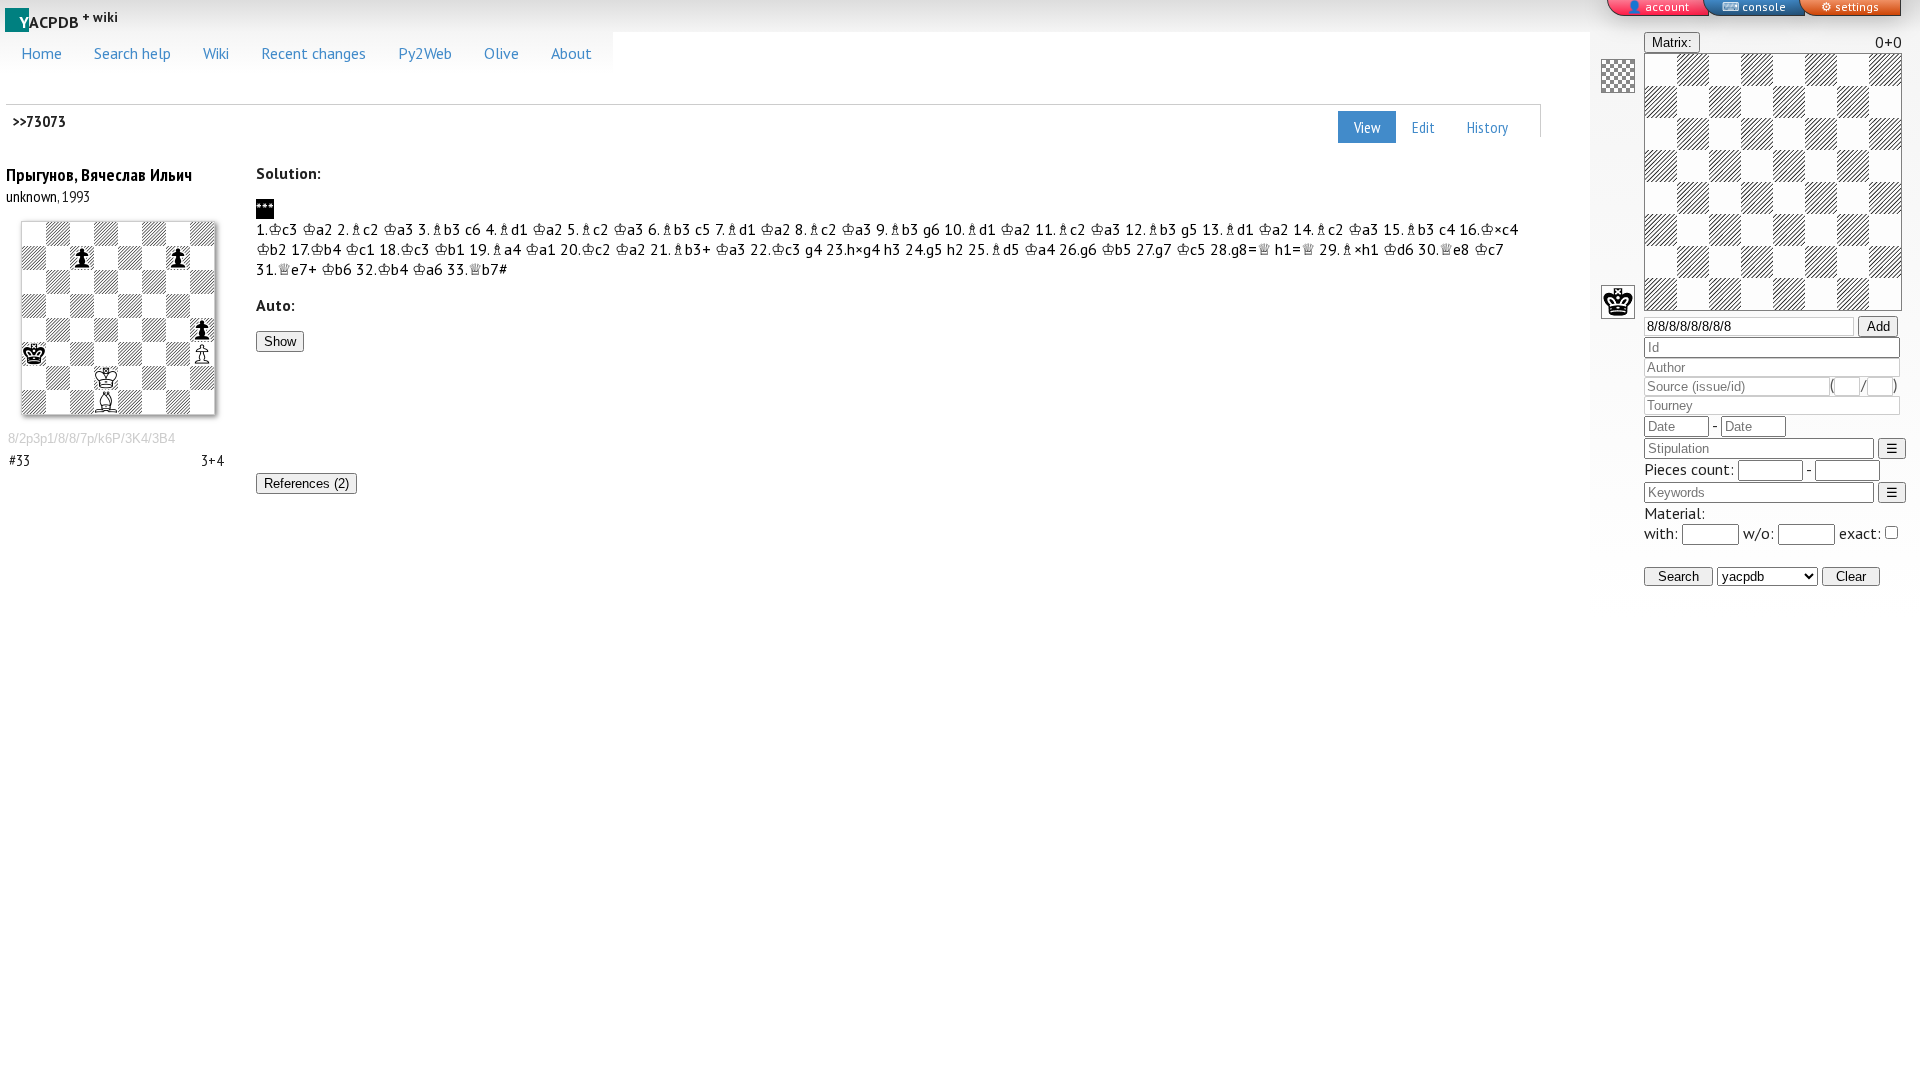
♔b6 (336, 269)
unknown (31, 196)
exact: (1860, 533)
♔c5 (1191, 249)
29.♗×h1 (1349, 249)
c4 (1447, 229)
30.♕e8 (1444, 249)
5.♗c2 (588, 229)
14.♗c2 (1318, 229)
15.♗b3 (1409, 229)
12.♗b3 (1151, 229)
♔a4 (1039, 249)
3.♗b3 (439, 229)
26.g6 (1078, 249)
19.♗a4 (495, 249)
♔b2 (271, 249)
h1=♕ (1295, 249)
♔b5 (1116, 249)
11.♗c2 (1060, 229)
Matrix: (1672, 42)
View (1367, 127)
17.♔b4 (316, 249)
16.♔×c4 (1488, 229)
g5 (1189, 229)
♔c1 (360, 249)
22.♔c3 (775, 249)
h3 (892, 249)
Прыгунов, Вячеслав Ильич (99, 174)
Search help (132, 53)
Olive (501, 53)
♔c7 (1489, 249)
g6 (931, 229)
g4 (813, 249)
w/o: (1760, 533)
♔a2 (317, 229)
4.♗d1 (506, 229)
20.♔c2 (585, 249)
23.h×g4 (853, 249)
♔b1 (449, 249)
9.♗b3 (897, 229)
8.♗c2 (816, 229)
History (1487, 127)
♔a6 (427, 269)
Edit (1423, 127)
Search (1678, 576)
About (571, 53)
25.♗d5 (994, 249)
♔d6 (1398, 249)
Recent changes (313, 53)
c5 (703, 229)
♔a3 (398, 229)
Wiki (216, 53)
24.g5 (924, 249)
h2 (955, 249)
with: (1663, 533)
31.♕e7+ (286, 269)
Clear (1851, 576)
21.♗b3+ (680, 249)
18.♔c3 (404, 249)
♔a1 (540, 249)
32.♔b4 (382, 269)
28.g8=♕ (1240, 249)
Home (41, 53)
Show (280, 341)
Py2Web (425, 53)
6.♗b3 (669, 229)
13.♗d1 (1228, 229)
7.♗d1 (735, 229)
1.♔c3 (277, 229)
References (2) (306, 483)
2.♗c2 (358, 229)
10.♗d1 (970, 229)
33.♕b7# (477, 269)
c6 (473, 229)
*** (265, 209)
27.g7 (1154, 249)
